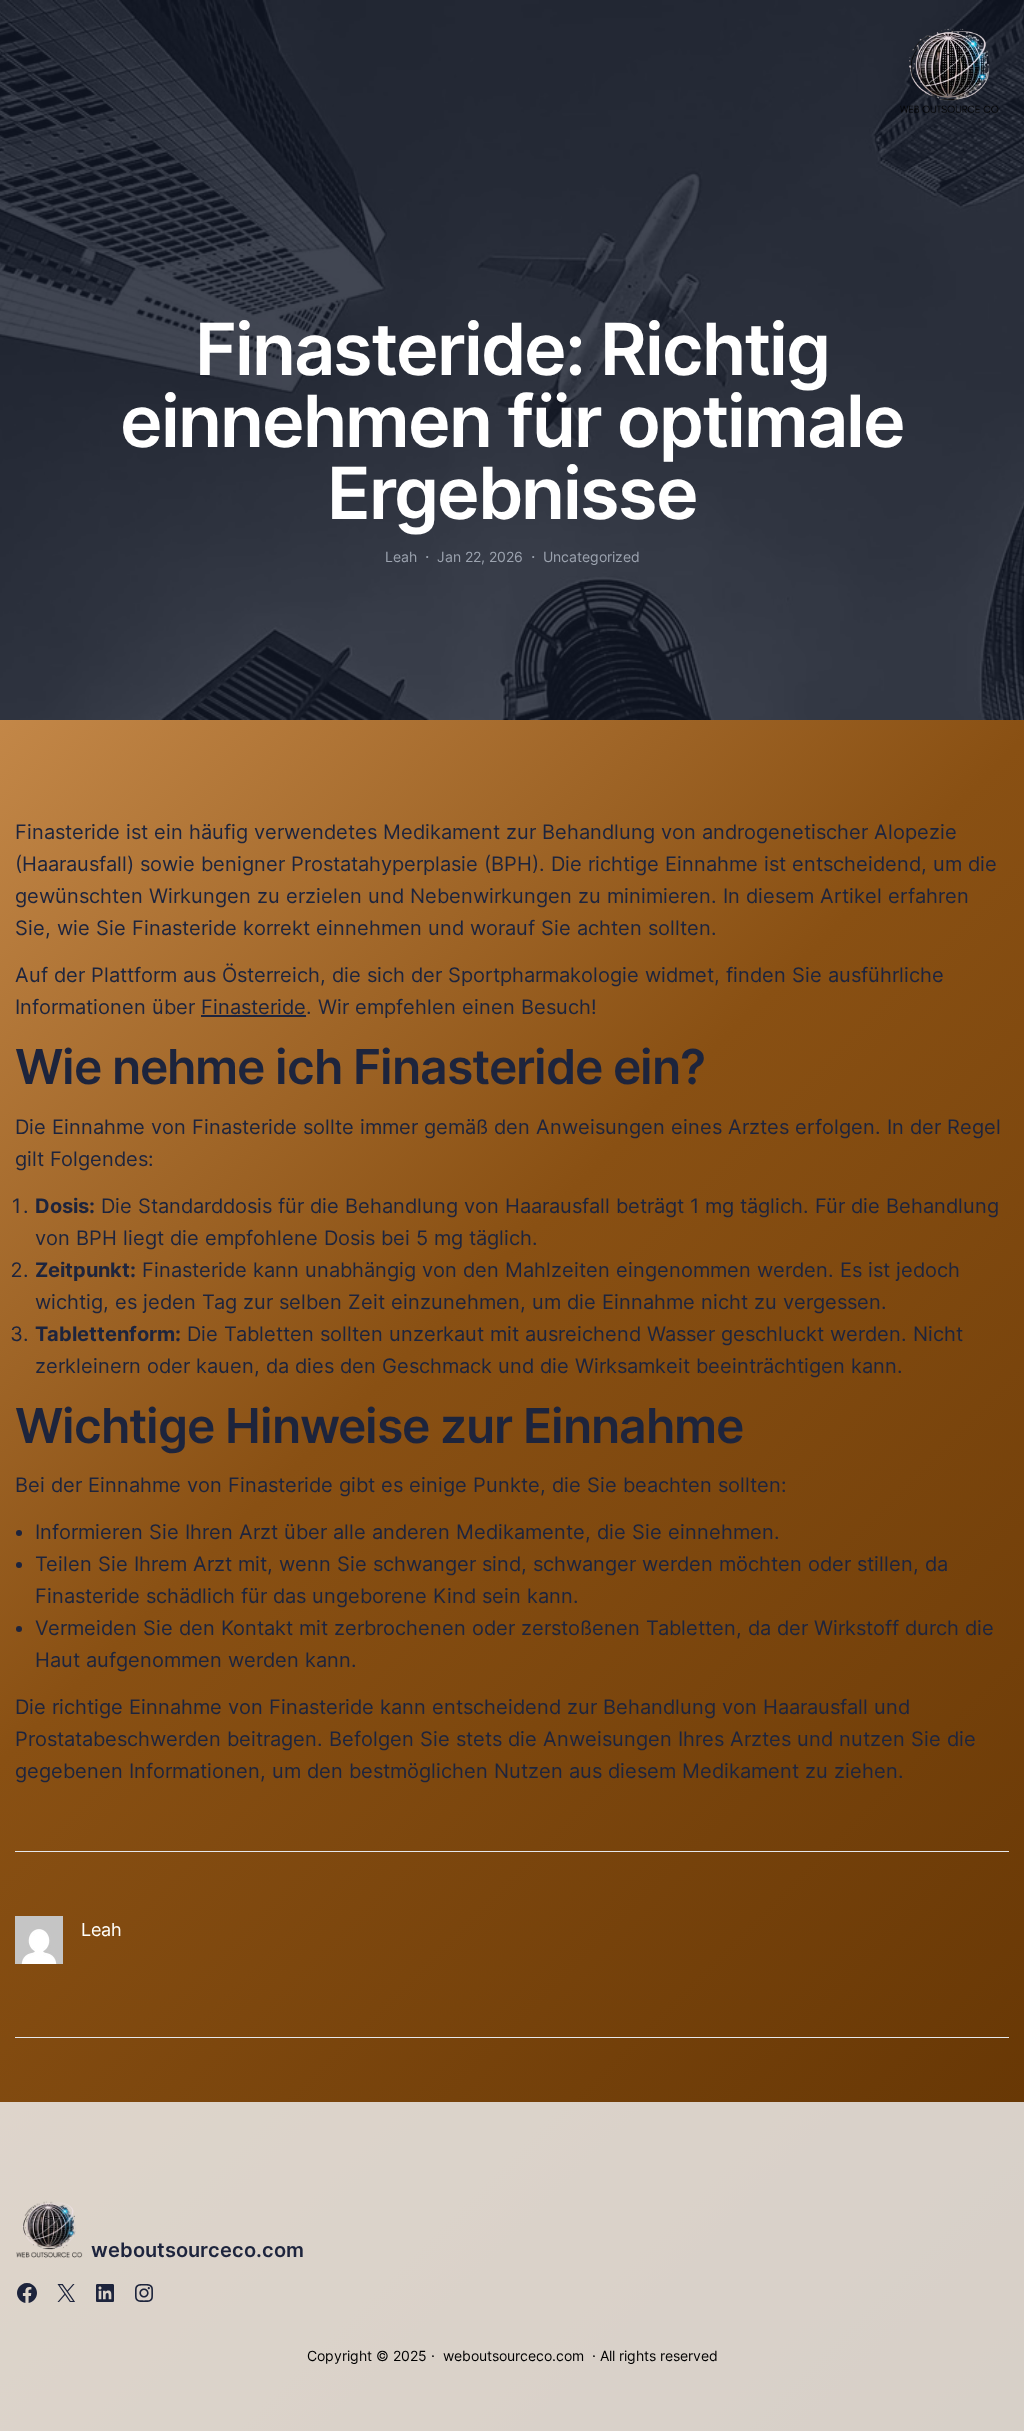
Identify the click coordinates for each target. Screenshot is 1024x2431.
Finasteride (253, 1007)
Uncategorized (591, 556)
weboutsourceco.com (197, 2250)
